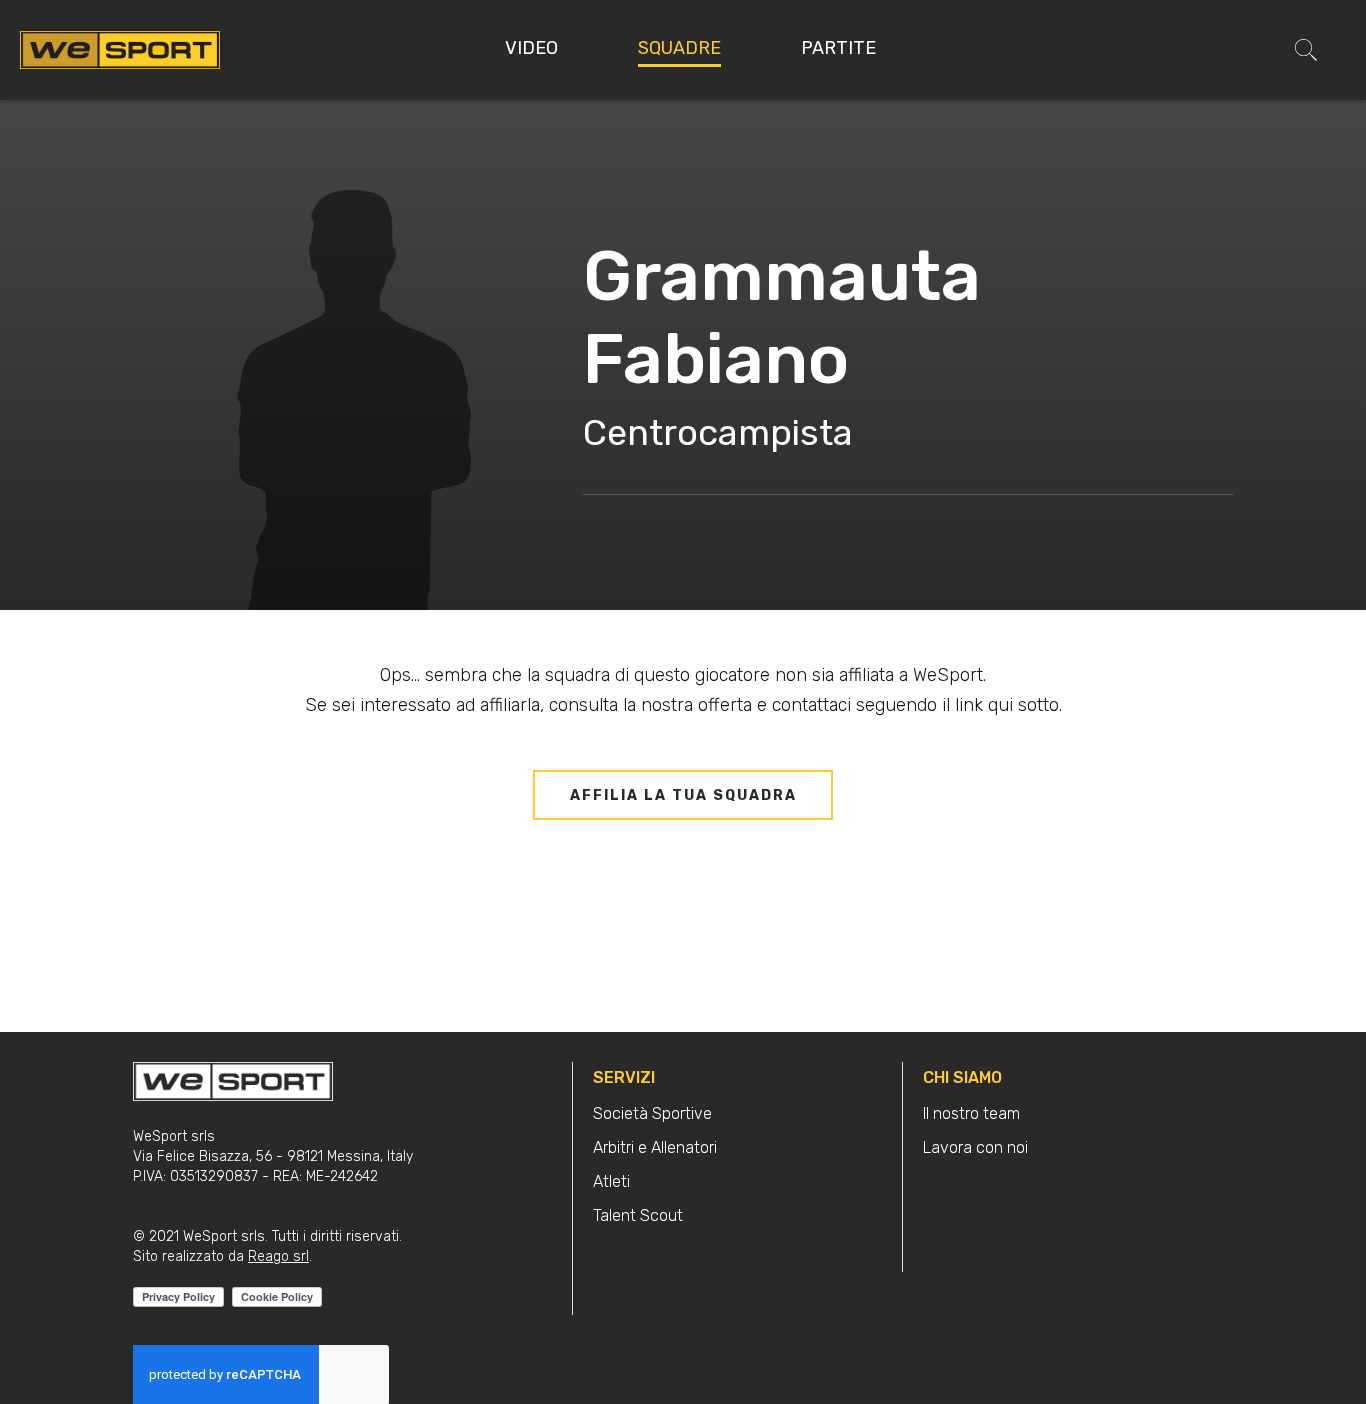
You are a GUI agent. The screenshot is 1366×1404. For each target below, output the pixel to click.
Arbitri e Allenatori (655, 1147)
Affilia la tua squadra (683, 795)
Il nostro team (971, 1113)
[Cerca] (1306, 50)
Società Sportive (652, 1113)
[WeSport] (120, 49)
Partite (838, 48)
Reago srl (278, 1256)
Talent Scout (638, 1215)
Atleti (611, 1181)
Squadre (679, 48)
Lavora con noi (975, 1147)
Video (531, 48)
